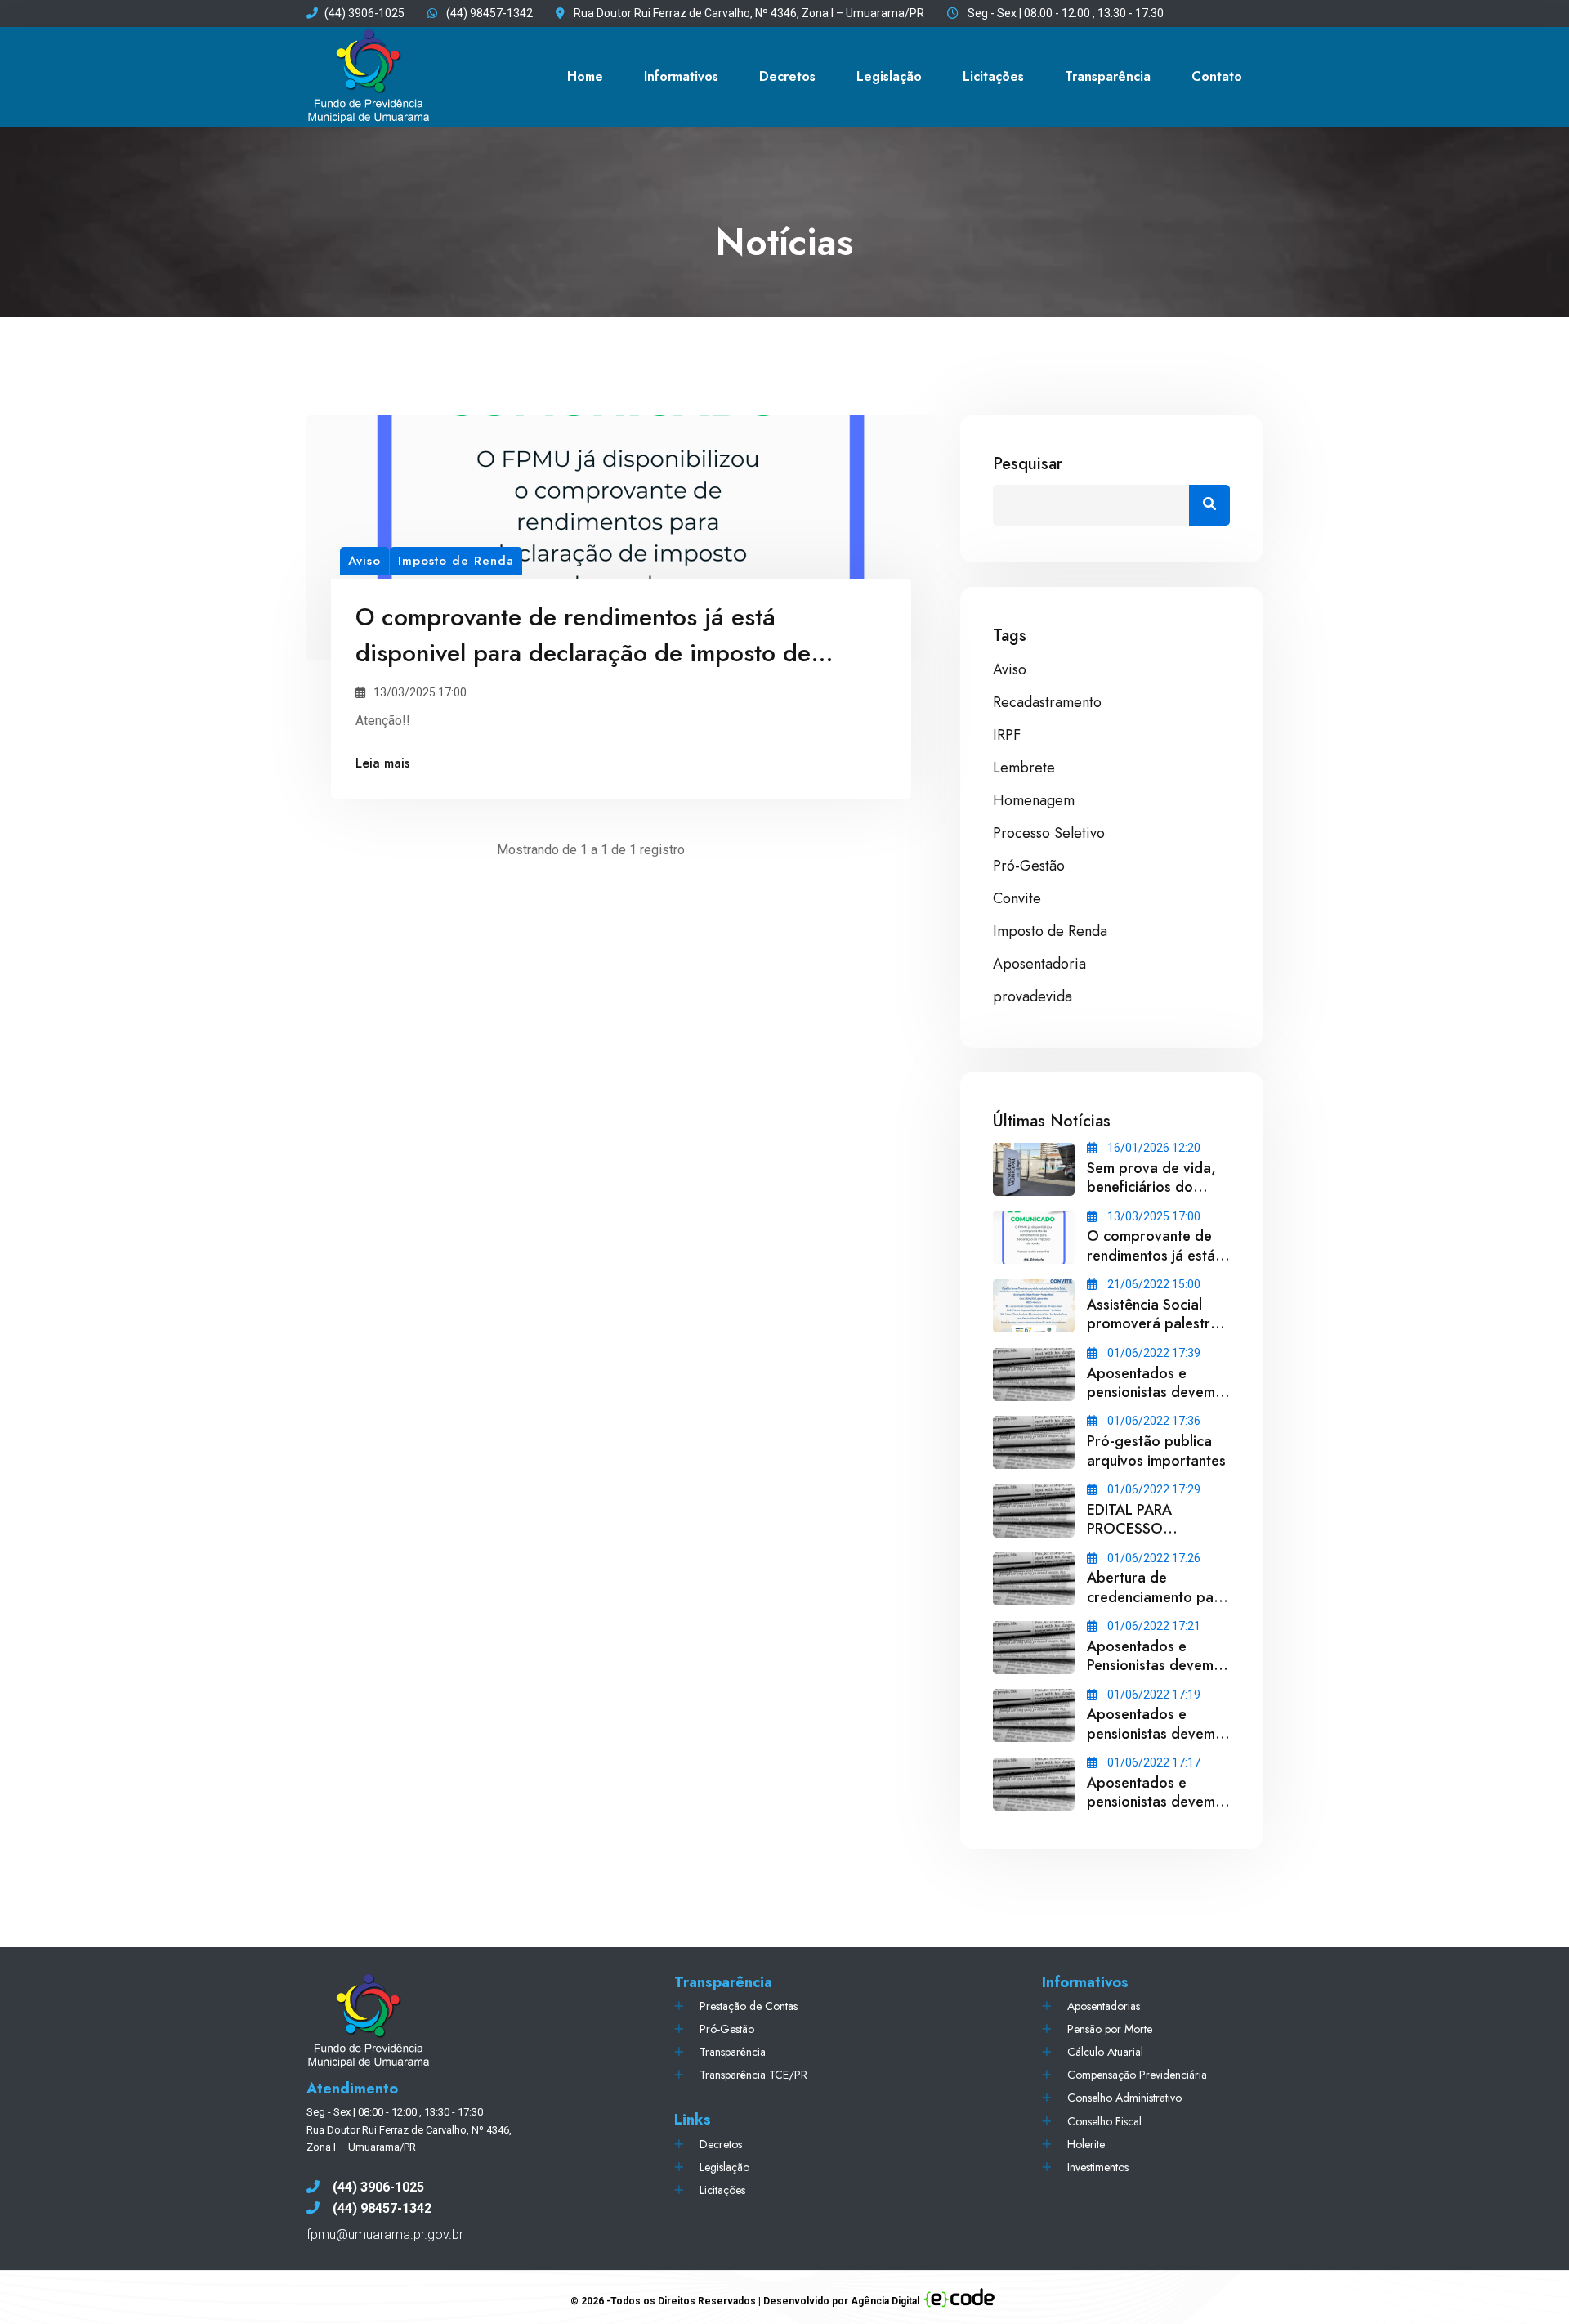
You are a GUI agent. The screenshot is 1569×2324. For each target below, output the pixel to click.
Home (585, 76)
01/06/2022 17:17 (1153, 1762)
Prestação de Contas (749, 2006)
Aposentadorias (1104, 2006)
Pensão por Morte (1110, 2029)
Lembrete (1024, 768)
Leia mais (382, 763)
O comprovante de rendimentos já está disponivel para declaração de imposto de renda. (583, 653)
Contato (1217, 76)
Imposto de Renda (1050, 931)
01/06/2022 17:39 (1153, 1353)
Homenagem (1034, 800)
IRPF (1007, 735)
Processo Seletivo (1049, 833)
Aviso (1010, 669)
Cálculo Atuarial (1105, 2052)
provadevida (1033, 996)
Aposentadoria (1039, 964)
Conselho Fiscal (1104, 2121)
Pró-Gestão (1029, 866)
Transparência (733, 2052)
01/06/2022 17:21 (1153, 1626)
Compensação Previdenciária (1137, 2075)
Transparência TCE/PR (753, 2075)
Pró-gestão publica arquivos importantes (1156, 1451)
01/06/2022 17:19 (1153, 1695)
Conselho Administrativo (1124, 2098)
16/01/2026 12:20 (1153, 1148)
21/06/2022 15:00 (1153, 1284)
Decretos (787, 76)
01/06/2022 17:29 (1153, 1489)
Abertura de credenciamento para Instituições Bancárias (1157, 1597)
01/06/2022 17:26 (1153, 1558)
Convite (1017, 898)
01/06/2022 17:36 (1153, 1421)
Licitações (993, 76)
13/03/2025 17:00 (1153, 1216)
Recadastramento (1047, 702)
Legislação (889, 76)
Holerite (1086, 2144)
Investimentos (1098, 2167)
